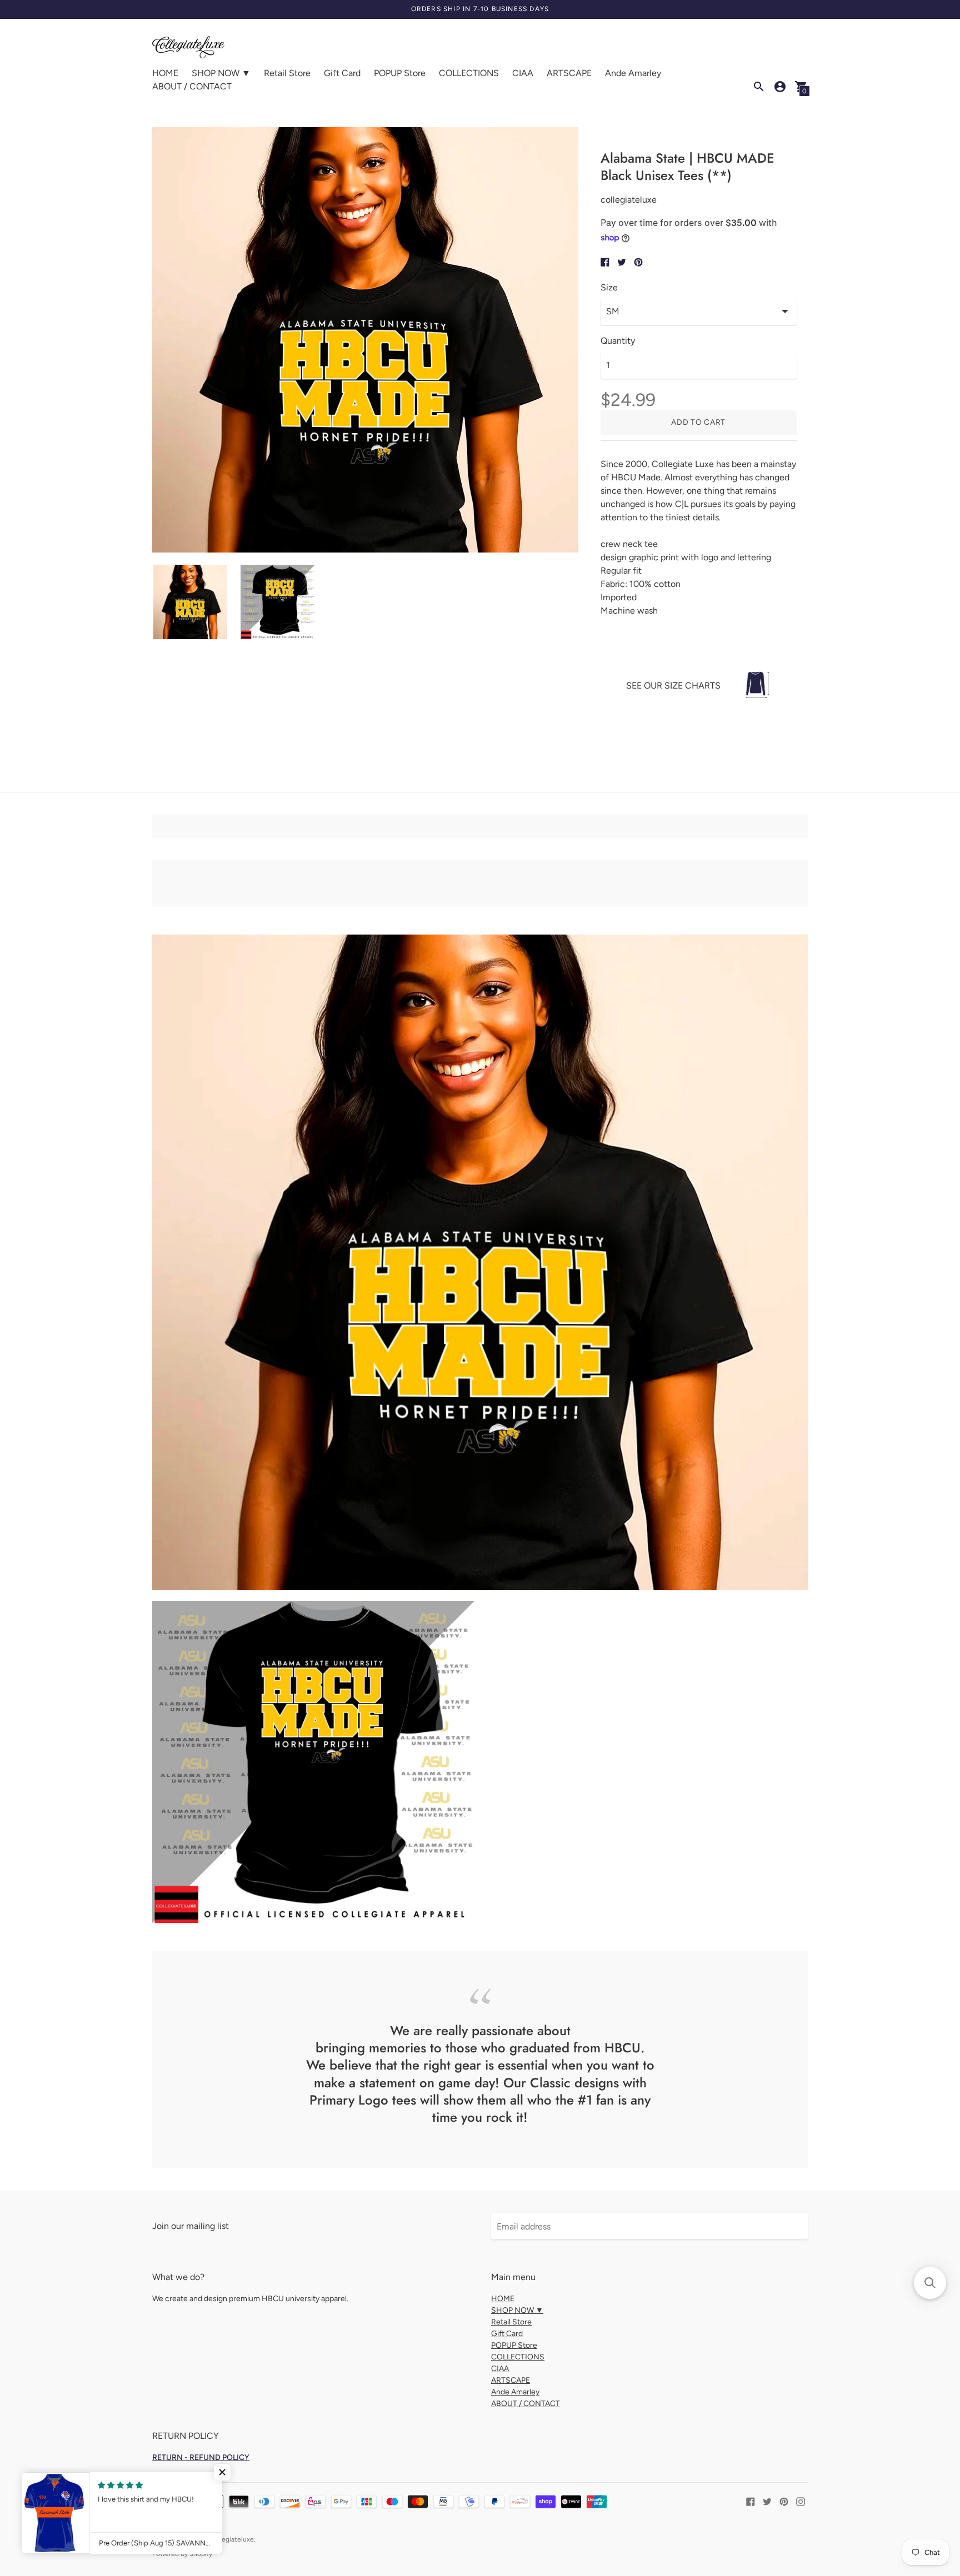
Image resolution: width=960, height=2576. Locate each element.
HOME (165, 73)
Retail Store (287, 73)
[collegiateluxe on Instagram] (801, 2501)
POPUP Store (400, 73)
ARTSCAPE (569, 73)
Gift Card (342, 73)
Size (609, 288)
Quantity (618, 341)
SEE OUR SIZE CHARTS (673, 686)
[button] (222, 2472)
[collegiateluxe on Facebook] (751, 2501)
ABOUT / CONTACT (192, 86)
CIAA (523, 73)
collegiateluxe (232, 2539)
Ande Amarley (633, 73)
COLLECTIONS (469, 73)
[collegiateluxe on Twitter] (767, 2501)
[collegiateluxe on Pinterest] (784, 2501)
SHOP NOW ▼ (221, 73)
